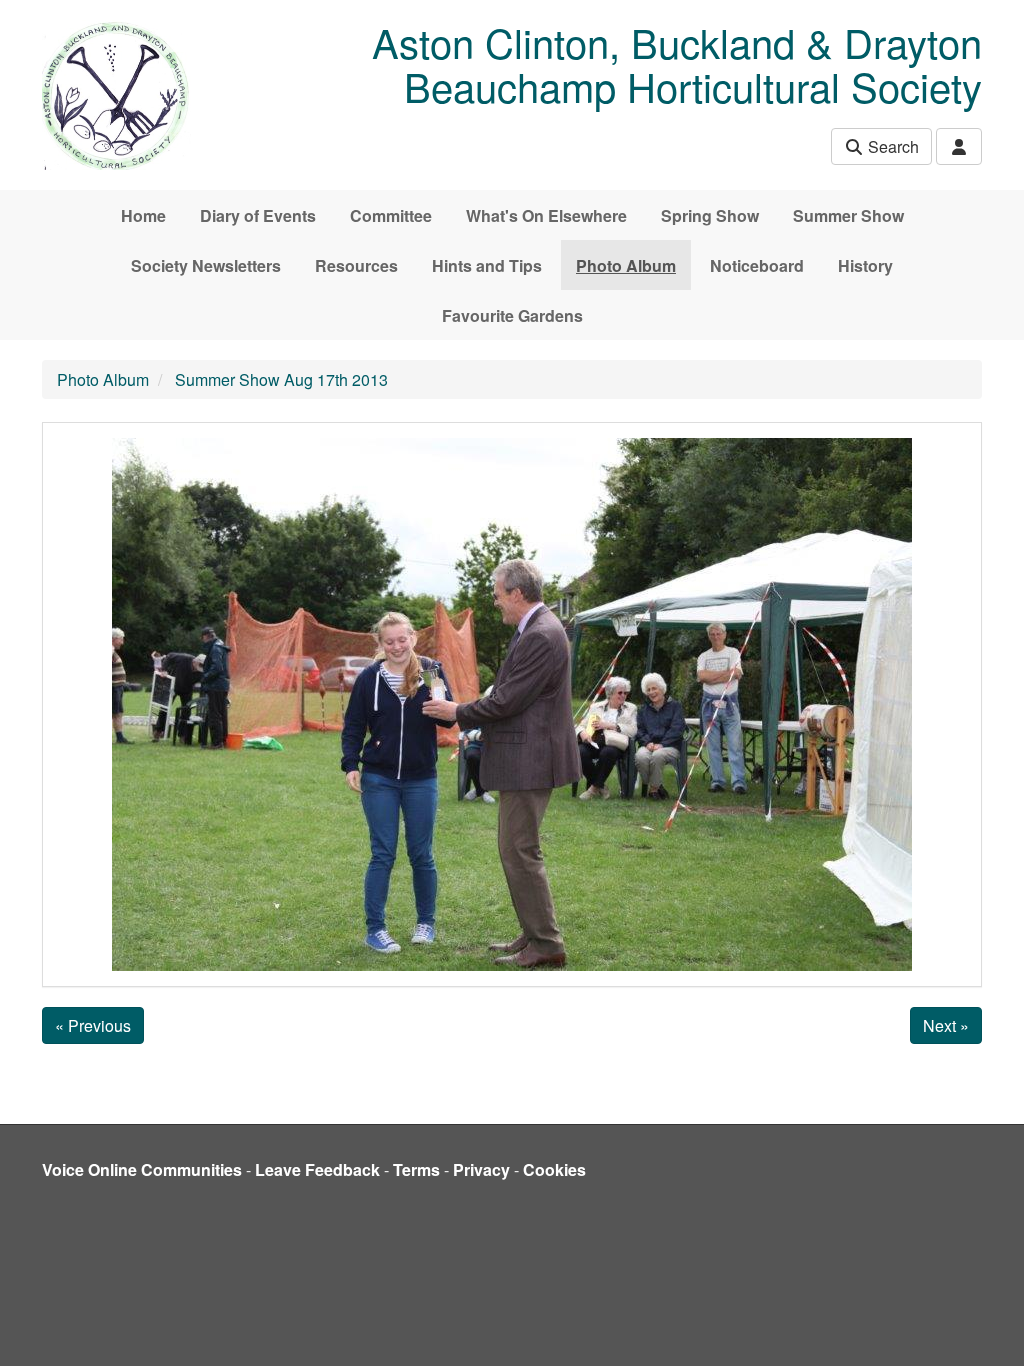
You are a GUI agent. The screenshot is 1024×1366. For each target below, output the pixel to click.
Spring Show (710, 215)
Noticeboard (757, 265)
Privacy (481, 1169)
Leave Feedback (317, 1169)
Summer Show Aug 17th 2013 (281, 379)
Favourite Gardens (512, 315)
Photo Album (626, 265)
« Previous (93, 1025)
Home (143, 215)
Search (891, 146)
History (865, 265)
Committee (391, 215)
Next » (946, 1025)
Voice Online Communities (142, 1169)
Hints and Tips (487, 265)
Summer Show (848, 215)
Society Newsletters (206, 265)
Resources (356, 265)
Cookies (554, 1169)
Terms (416, 1169)
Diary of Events (258, 215)
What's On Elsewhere (546, 215)
